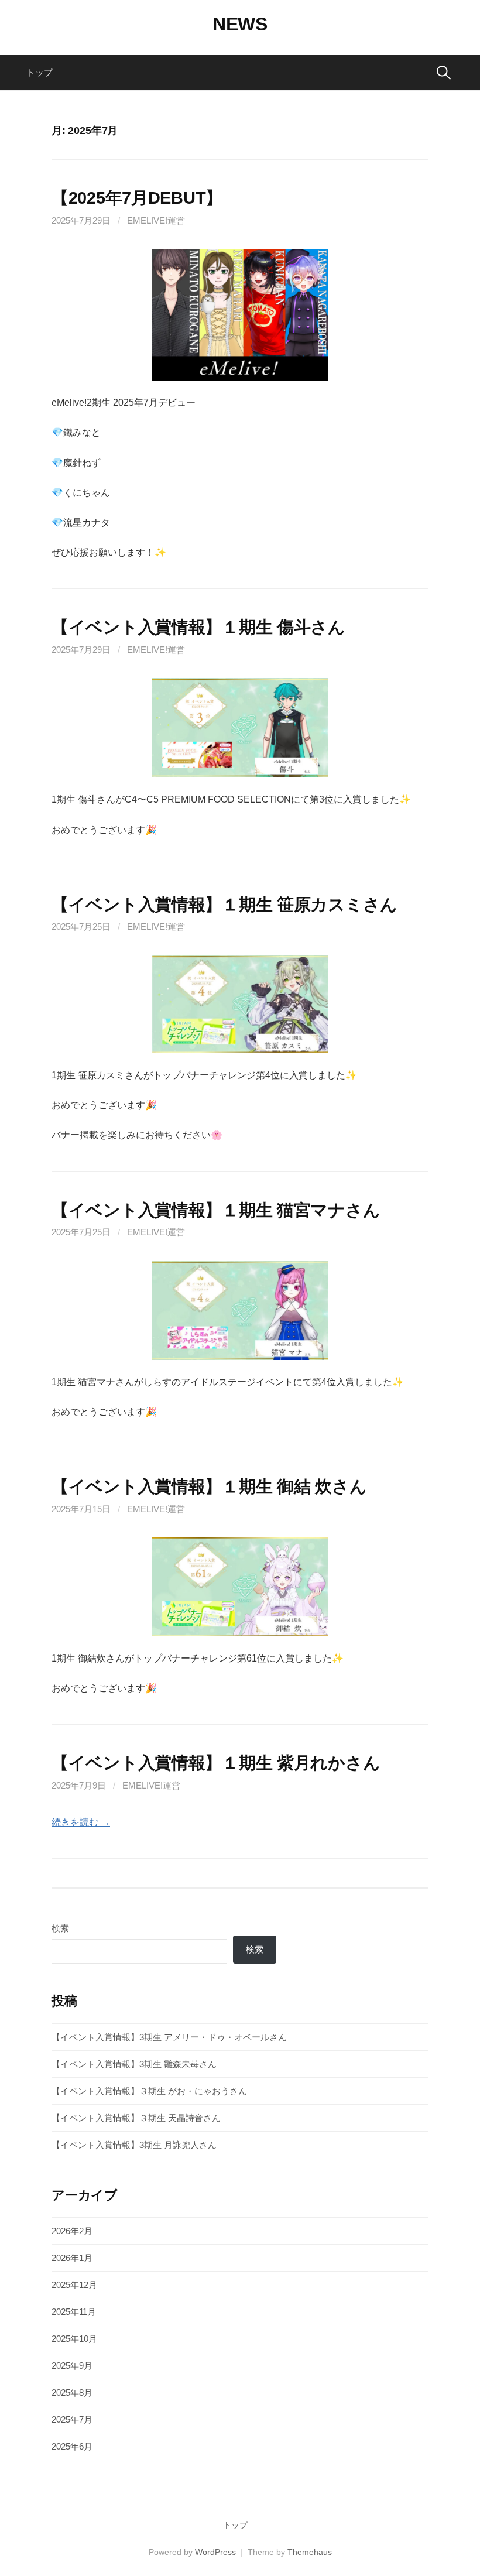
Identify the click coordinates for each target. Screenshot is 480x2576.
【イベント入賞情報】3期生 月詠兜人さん (134, 2145)
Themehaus (310, 2552)
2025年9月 (72, 2366)
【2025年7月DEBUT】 (137, 198)
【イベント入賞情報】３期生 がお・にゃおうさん (149, 2091)
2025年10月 (74, 2339)
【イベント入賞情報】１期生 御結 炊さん (209, 1486)
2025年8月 (72, 2392)
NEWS (240, 24)
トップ (40, 72)
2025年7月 (72, 2419)
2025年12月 (74, 2285)
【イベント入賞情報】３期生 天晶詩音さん (136, 2118)
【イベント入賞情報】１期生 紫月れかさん (216, 1763)
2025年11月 (74, 2312)
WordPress (215, 2552)
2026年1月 (72, 2258)
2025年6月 (72, 2446)
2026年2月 (72, 2231)
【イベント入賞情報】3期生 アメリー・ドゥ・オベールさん (169, 2037)
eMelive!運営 (156, 220)
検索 (60, 1928)
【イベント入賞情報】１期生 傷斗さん (198, 627)
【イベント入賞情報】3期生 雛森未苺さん (134, 2064)
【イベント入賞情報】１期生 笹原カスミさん (224, 905)
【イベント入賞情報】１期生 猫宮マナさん (216, 1210)
